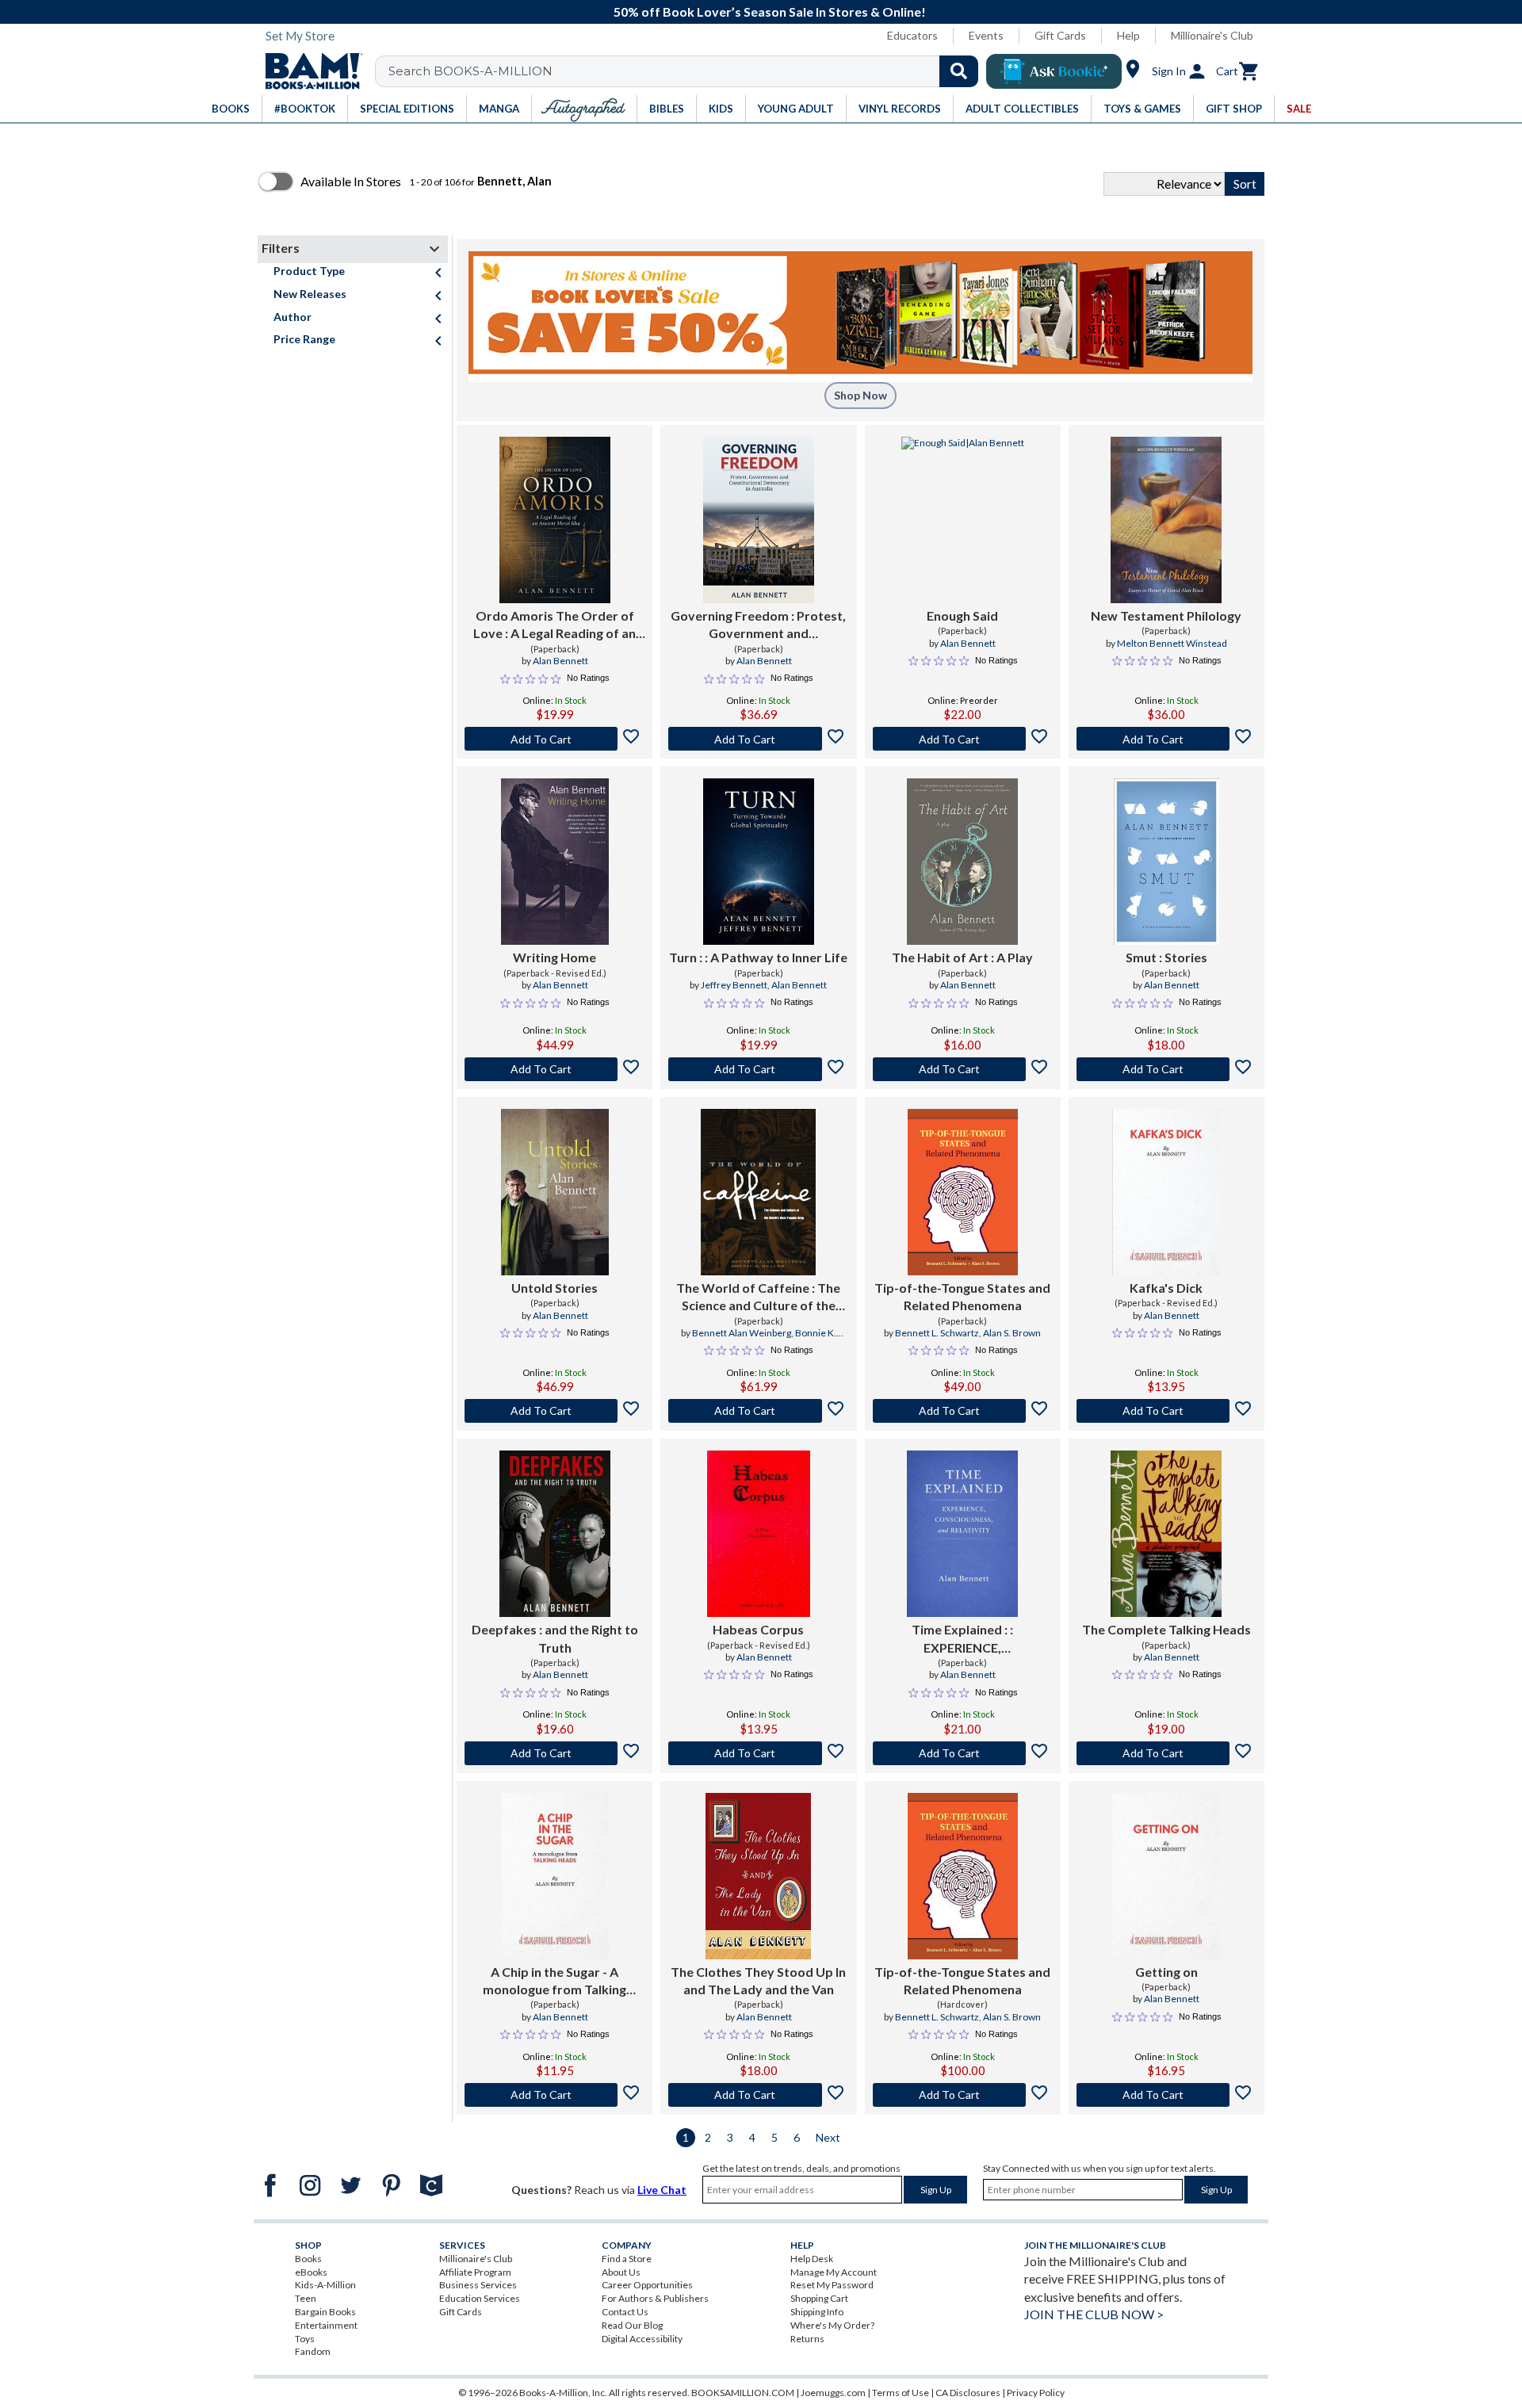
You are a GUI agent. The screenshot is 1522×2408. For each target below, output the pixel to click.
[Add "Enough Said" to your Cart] (963, 739)
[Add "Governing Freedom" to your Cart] (758, 739)
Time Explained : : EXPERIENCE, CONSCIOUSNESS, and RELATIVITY (962, 1639)
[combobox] (687, 71)
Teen (306, 2298)
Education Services (480, 2298)
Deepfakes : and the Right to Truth (555, 1638)
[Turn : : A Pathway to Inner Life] (759, 862)
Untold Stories (554, 1288)
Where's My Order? (832, 2325)
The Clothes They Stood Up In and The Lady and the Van (758, 1980)
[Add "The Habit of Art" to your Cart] (963, 1069)
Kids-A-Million (325, 2285)
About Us (621, 2272)
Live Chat (662, 2190)
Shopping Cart (819, 2298)
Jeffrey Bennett (734, 985)
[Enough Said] (963, 520)
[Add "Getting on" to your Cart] (1166, 2095)
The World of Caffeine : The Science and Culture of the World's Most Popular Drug (758, 1298)
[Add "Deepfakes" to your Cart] (554, 1753)
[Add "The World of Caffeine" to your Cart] (758, 1411)
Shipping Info (817, 2312)
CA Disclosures (968, 2393)
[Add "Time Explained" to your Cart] (963, 1753)
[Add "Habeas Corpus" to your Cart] (758, 1753)
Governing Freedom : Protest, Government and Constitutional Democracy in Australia (758, 625)
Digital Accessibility (642, 2339)
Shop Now (860, 395)
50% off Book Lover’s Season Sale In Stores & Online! (770, 11)
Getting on (1166, 1972)
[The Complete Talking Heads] (1166, 1534)
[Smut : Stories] (1166, 862)
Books (308, 2259)
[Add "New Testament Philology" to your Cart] (1166, 739)
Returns (807, 2339)
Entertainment (326, 2325)
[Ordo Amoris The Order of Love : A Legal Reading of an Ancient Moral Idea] (555, 520)
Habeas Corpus (758, 1629)
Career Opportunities (647, 2285)
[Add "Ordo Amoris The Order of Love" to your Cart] (554, 739)
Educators (912, 35)
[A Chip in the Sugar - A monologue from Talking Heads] (555, 1876)
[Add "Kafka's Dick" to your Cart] (1166, 1411)
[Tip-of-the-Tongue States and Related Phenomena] (963, 1192)
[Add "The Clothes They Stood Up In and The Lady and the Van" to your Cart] (758, 2095)
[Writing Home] (555, 862)
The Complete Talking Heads (1166, 1629)
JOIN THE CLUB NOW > (1094, 2314)
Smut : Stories (1166, 957)
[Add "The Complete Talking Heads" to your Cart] (1166, 1753)
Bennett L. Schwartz (937, 1333)
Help (1128, 35)
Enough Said (962, 615)
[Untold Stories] (555, 1192)
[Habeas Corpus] (759, 1534)
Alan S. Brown (1012, 1333)
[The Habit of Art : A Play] (962, 862)
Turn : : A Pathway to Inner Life (758, 957)
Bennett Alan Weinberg (742, 1333)
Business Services (478, 2285)
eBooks (311, 2272)
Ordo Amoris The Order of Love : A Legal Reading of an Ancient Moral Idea (554, 625)
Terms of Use (901, 2393)
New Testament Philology (1166, 615)
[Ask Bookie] (1054, 71)
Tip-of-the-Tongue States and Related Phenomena (962, 1296)
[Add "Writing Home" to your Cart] (554, 1069)
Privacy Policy (1036, 2393)
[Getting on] (1166, 1876)
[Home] (308, 71)
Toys (305, 2339)
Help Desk (812, 2259)
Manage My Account (834, 2272)
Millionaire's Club (1212, 35)
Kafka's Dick (1166, 1288)
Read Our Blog (632, 2325)
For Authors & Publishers (655, 2298)
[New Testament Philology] (1166, 520)
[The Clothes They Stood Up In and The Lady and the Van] (758, 1876)
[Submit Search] (959, 71)
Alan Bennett (560, 661)
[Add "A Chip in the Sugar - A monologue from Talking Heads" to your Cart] (554, 2095)
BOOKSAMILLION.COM (743, 2393)
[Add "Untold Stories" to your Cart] (554, 1411)
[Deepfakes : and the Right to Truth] (555, 1534)
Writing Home (554, 957)
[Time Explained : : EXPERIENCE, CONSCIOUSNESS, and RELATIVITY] (962, 1534)
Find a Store (627, 2259)
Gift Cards (1060, 35)
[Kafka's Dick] (1166, 1192)
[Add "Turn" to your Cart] (758, 1069)
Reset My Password (832, 2285)
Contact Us (625, 2312)
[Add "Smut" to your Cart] (1166, 1069)
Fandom (313, 2351)
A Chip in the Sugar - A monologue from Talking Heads (554, 1982)
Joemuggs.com (833, 2393)
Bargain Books (325, 2312)
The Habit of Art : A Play (962, 957)
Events (986, 35)
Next (828, 2137)
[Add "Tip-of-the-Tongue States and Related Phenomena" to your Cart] (963, 1411)
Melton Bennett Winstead (1172, 643)
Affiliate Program (475, 2272)
